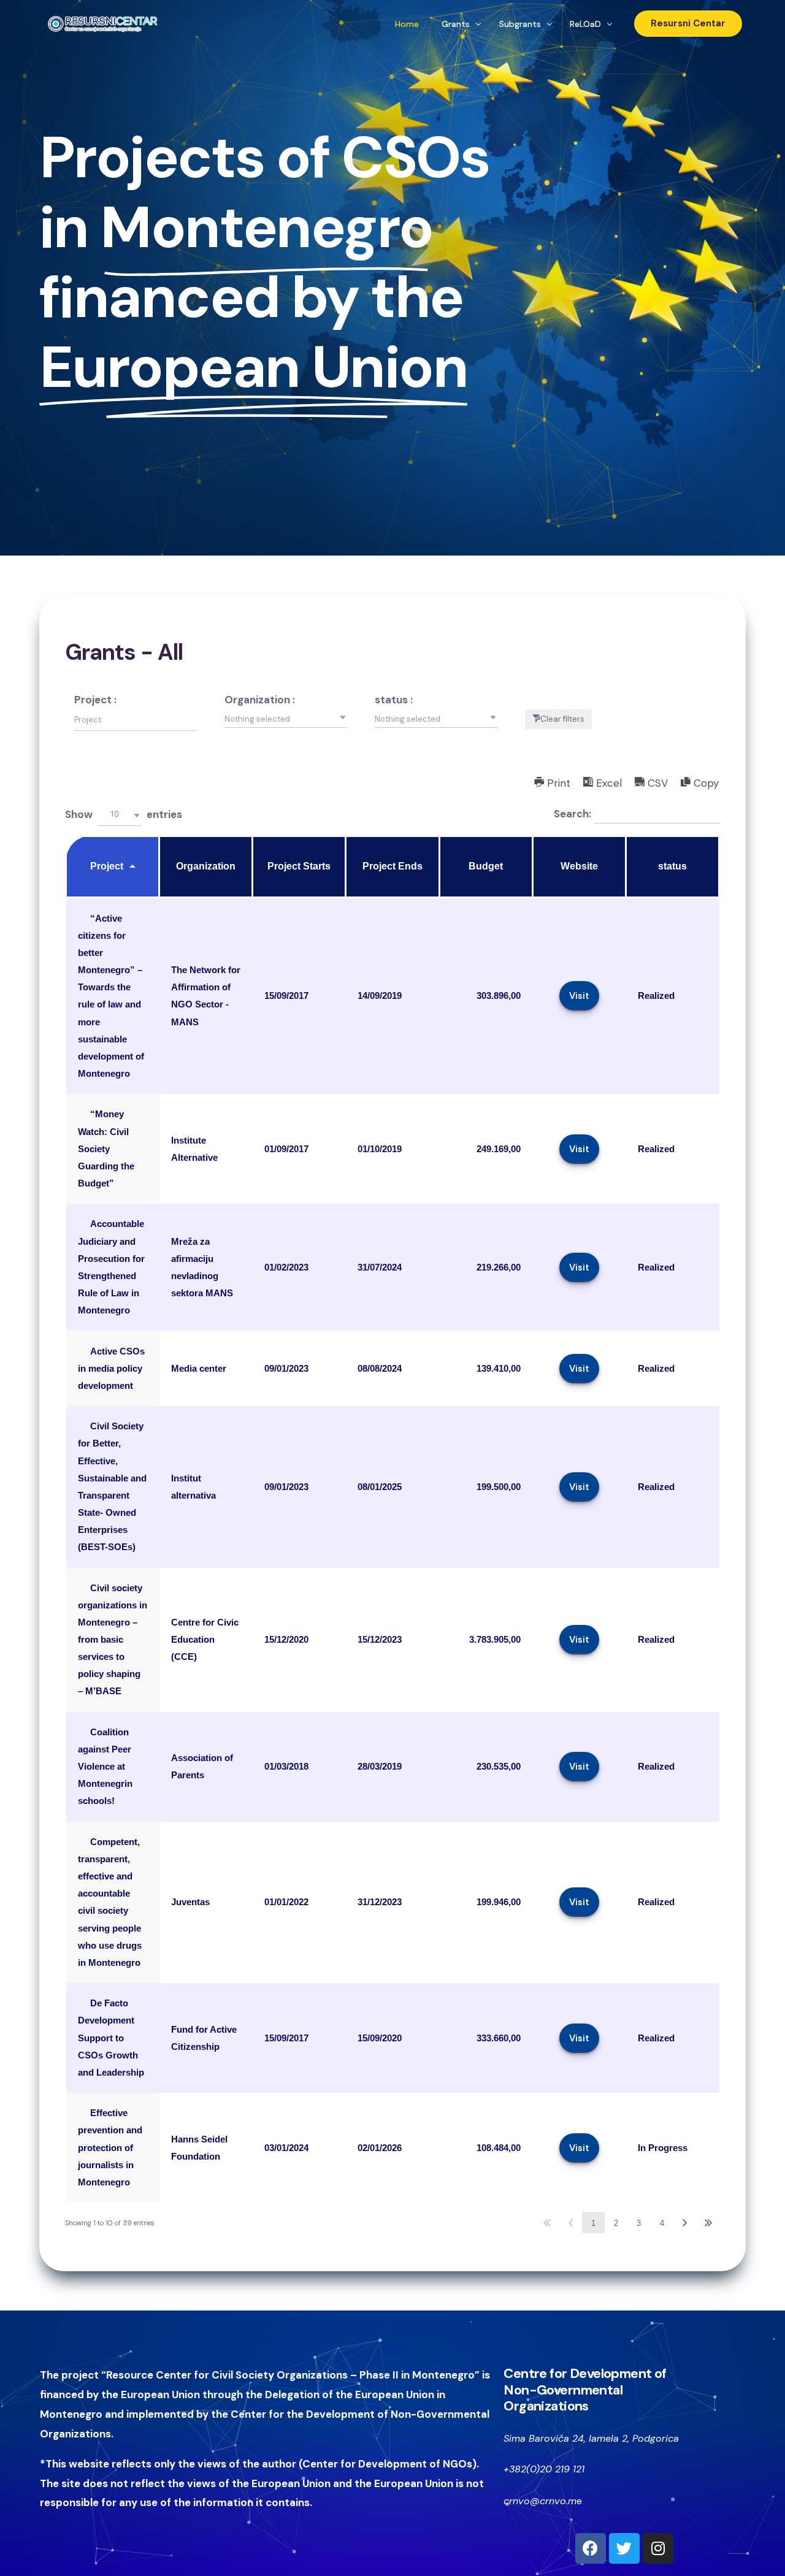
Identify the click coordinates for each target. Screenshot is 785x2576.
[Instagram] (658, 2548)
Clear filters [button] (562, 719)
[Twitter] (624, 2548)
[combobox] (286, 719)
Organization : (260, 700)
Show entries (124, 814)
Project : (95, 700)
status (672, 866)
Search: (574, 814)
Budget (486, 866)
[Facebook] (591, 2548)
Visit (579, 996)
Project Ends (392, 866)
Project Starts (299, 866)
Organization (206, 866)
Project (107, 866)
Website (579, 866)
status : (394, 700)
